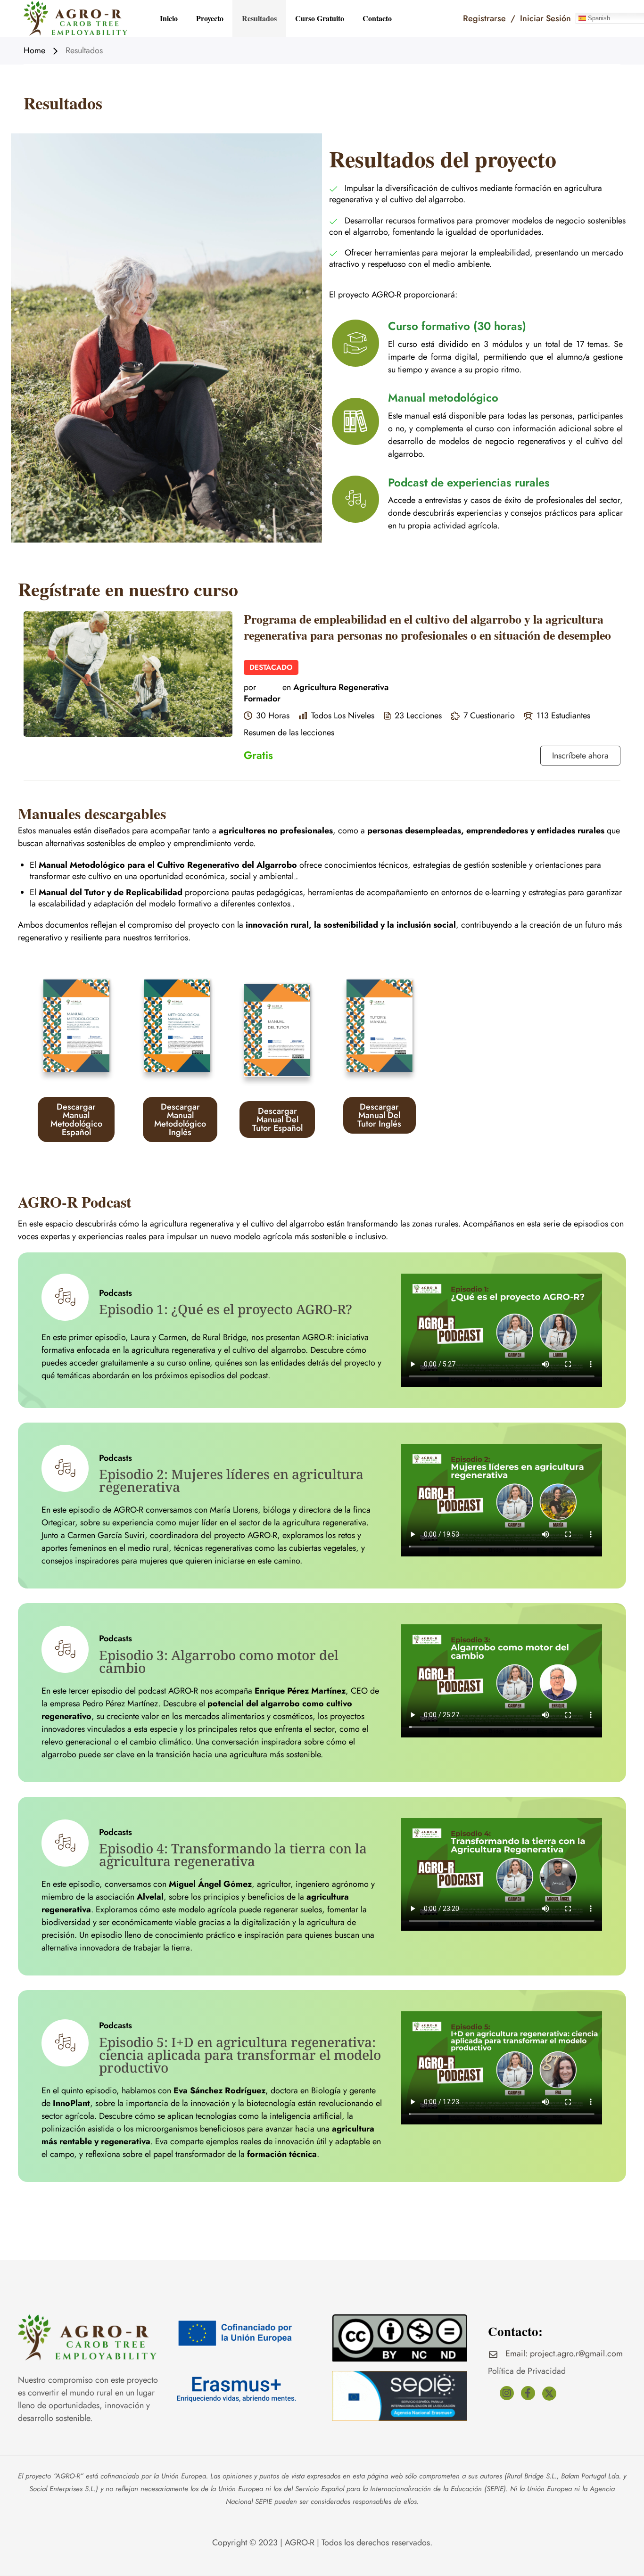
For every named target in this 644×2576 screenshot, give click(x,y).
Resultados (259, 18)
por (250, 687)
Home (34, 51)
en (287, 687)
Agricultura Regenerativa (341, 687)
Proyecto (210, 18)
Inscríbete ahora (580, 756)
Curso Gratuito (320, 18)
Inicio (169, 18)
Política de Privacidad (527, 2371)
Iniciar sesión (545, 18)
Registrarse (484, 18)
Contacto (377, 18)
